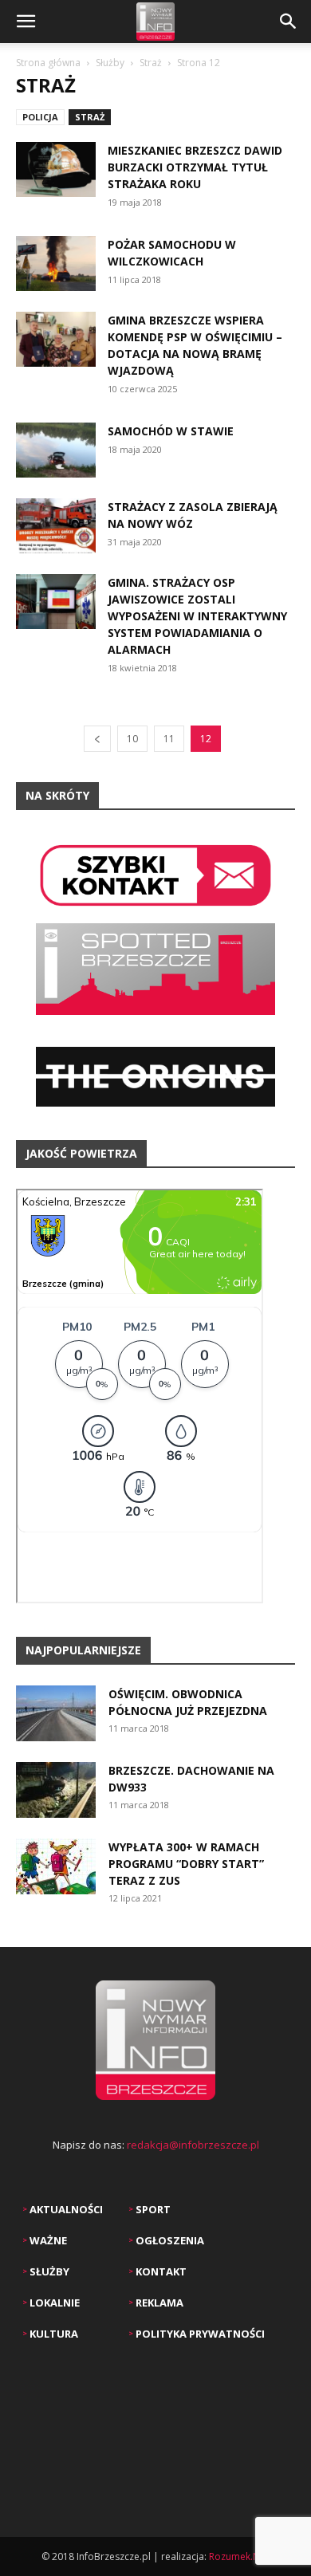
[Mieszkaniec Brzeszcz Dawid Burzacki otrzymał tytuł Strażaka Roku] (56, 169)
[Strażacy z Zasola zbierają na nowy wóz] (56, 526)
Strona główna (48, 63)
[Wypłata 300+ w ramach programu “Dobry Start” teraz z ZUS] (56, 1866)
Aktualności (65, 2209)
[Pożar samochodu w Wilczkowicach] (56, 263)
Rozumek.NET (240, 2556)
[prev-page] (97, 739)
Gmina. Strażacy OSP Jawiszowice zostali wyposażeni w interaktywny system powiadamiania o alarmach (197, 616)
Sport (152, 2209)
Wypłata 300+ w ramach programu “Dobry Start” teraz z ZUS (186, 1864)
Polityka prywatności (199, 2334)
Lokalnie (53, 2303)
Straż (151, 63)
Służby (110, 63)
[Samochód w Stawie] (56, 450)
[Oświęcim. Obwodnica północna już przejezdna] (56, 1713)
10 (132, 739)
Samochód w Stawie (171, 431)
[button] (26, 22)
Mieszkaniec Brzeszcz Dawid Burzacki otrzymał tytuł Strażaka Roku (195, 167)
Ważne (47, 2240)
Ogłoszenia (169, 2240)
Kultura (53, 2334)
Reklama (158, 2303)
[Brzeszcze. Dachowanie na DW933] (56, 1790)
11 (169, 739)
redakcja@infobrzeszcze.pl (193, 2145)
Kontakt (160, 2271)
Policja (40, 117)
